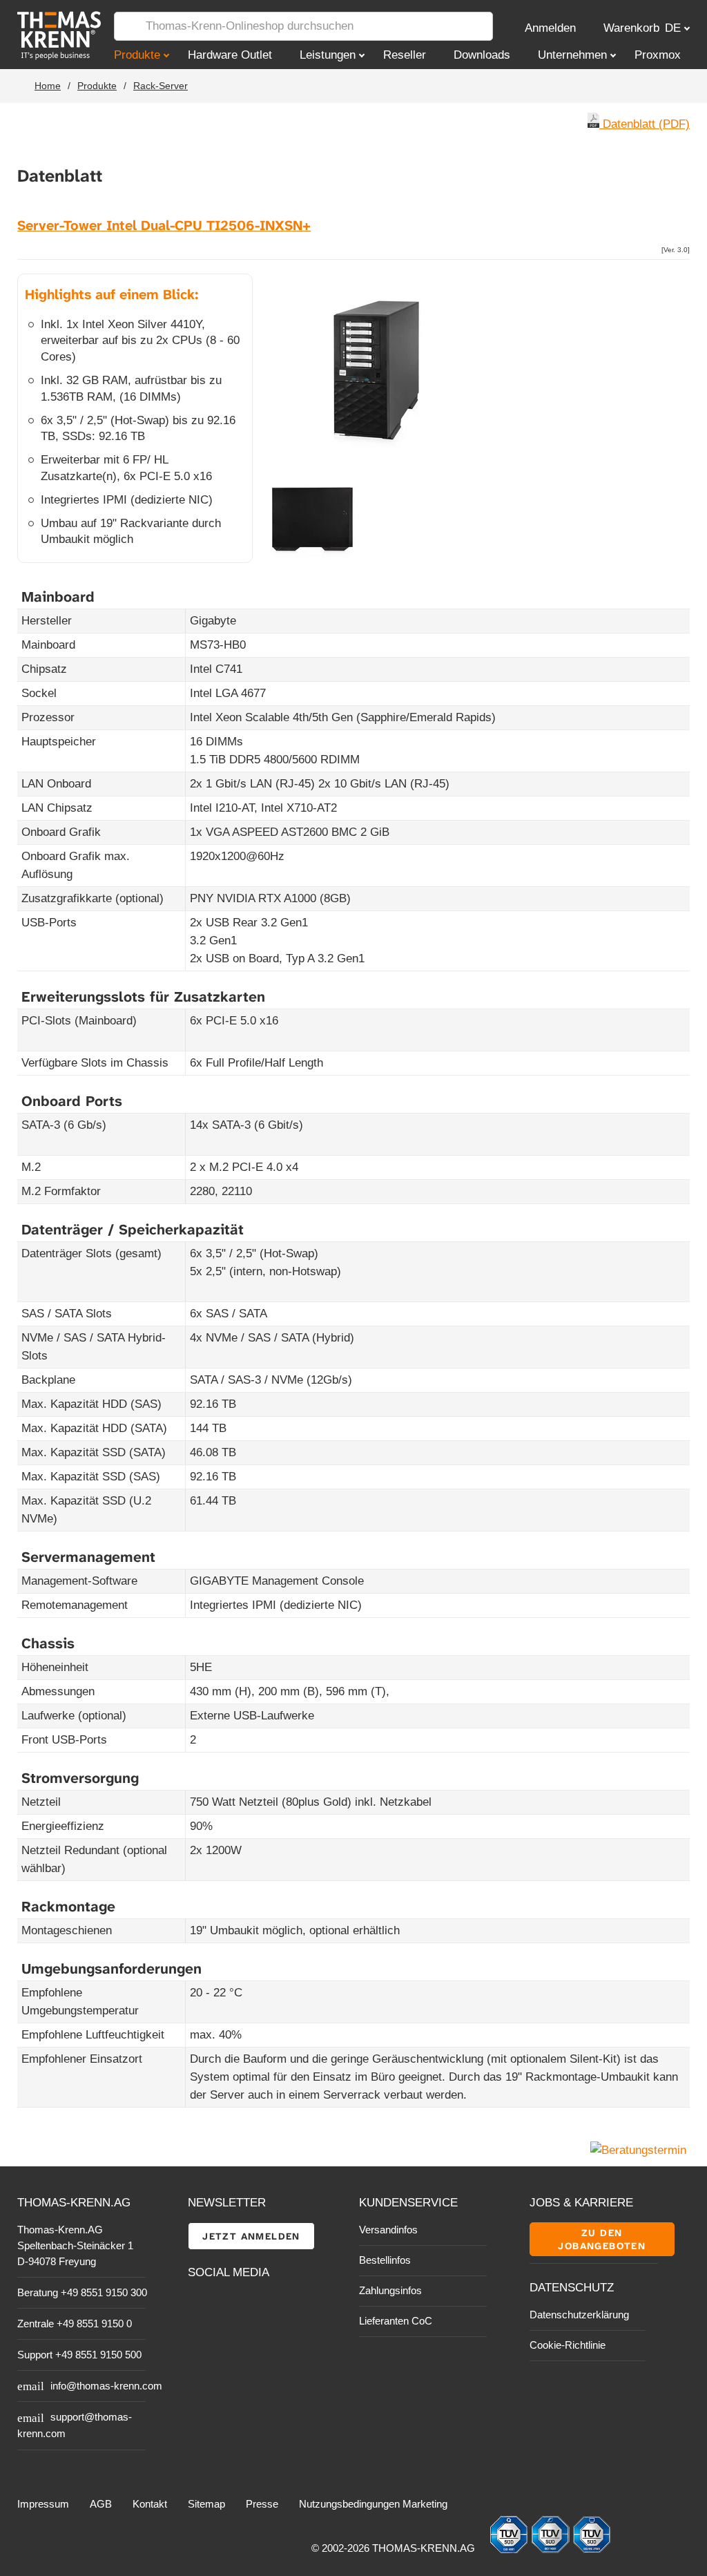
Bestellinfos (385, 2260)
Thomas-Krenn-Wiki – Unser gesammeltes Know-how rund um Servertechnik (274, 2338)
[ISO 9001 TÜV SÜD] (510, 2550)
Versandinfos (388, 2230)
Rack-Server (161, 86)
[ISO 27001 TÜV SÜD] (592, 2550)
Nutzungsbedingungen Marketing (373, 2504)
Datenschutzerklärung (579, 2315)
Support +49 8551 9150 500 (79, 2355)
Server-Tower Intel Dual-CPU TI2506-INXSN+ (164, 226)
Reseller (405, 55)
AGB (101, 2504)
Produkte (137, 55)
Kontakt (150, 2504)
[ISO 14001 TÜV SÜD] (552, 2550)
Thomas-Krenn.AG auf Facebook (199, 2307)
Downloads (482, 55)
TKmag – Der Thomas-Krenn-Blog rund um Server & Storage (274, 2307)
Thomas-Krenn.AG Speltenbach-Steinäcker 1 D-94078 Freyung (75, 2245)
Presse (262, 2504)
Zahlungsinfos (390, 2290)
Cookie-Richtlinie (568, 2345)
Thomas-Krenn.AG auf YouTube (230, 2307)
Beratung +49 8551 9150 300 (82, 2292)
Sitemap (206, 2504)
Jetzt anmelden (251, 2236)
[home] (45, 36)
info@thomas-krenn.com (106, 2386)
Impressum (43, 2504)
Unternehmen (572, 55)
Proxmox (658, 55)
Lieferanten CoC (396, 2321)
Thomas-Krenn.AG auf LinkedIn (199, 2338)
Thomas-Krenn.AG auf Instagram (230, 2338)
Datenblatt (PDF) (645, 124)
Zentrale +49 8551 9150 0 (75, 2324)
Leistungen (328, 55)
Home (48, 86)
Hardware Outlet (230, 55)
